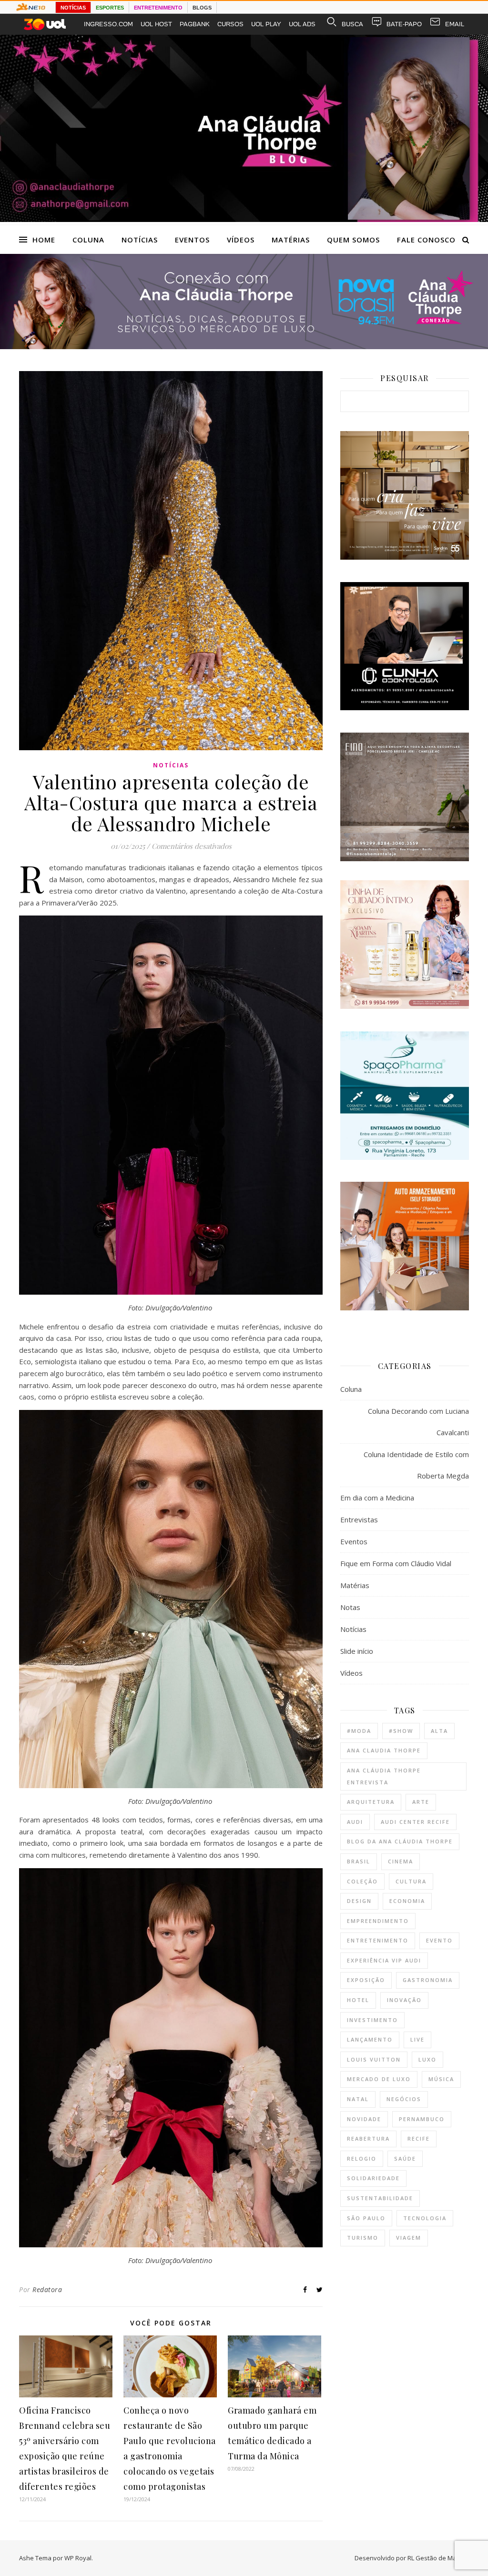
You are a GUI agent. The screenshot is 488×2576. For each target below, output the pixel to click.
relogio (362, 2158)
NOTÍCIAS (73, 8)
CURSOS (230, 24)
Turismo (363, 2238)
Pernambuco (422, 2119)
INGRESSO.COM (108, 24)
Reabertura (368, 2138)
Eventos (192, 240)
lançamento (370, 2039)
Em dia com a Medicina (377, 1498)
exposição (366, 1980)
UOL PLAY (266, 24)
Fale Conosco (426, 240)
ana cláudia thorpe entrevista (384, 1776)
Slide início (357, 1651)
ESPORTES (110, 8)
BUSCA (352, 24)
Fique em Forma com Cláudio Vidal (396, 1563)
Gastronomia (428, 1980)
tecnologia (425, 2218)
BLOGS (202, 8)
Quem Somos (353, 240)
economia (407, 1901)
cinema (401, 1861)
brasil (359, 1861)
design (359, 1901)
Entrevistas (359, 1519)
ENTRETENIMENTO (158, 8)
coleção (362, 1881)
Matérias (291, 240)
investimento (372, 2020)
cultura (411, 1881)
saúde (405, 2158)
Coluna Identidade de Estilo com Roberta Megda (416, 1465)
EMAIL (455, 24)
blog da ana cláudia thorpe (400, 1841)
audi (355, 1822)
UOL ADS (302, 24)
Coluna (88, 240)
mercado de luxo (379, 2079)
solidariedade (373, 2178)
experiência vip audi (384, 1960)
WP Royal (78, 2558)
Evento (439, 1940)
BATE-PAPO (404, 24)
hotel (358, 2000)
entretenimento (378, 1940)
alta (439, 1731)
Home (44, 240)
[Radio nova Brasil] (244, 346)
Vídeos (241, 240)
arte (421, 1802)
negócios (404, 2099)
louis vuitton (374, 2059)
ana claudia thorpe (384, 1750)
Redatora (47, 2289)
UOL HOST (156, 24)
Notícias (140, 240)
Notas (350, 1607)
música (441, 2079)
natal (358, 2099)
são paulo (366, 2218)
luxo (427, 2059)
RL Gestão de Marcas (438, 2558)
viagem (409, 2238)
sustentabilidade (380, 2198)
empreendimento (378, 1921)
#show (401, 1731)
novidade (364, 2119)
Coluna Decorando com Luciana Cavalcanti (418, 1422)
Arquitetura (371, 1802)
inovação (404, 2000)
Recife (419, 2138)
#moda (359, 1731)
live (417, 2039)
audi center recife (415, 1822)
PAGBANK (195, 24)
